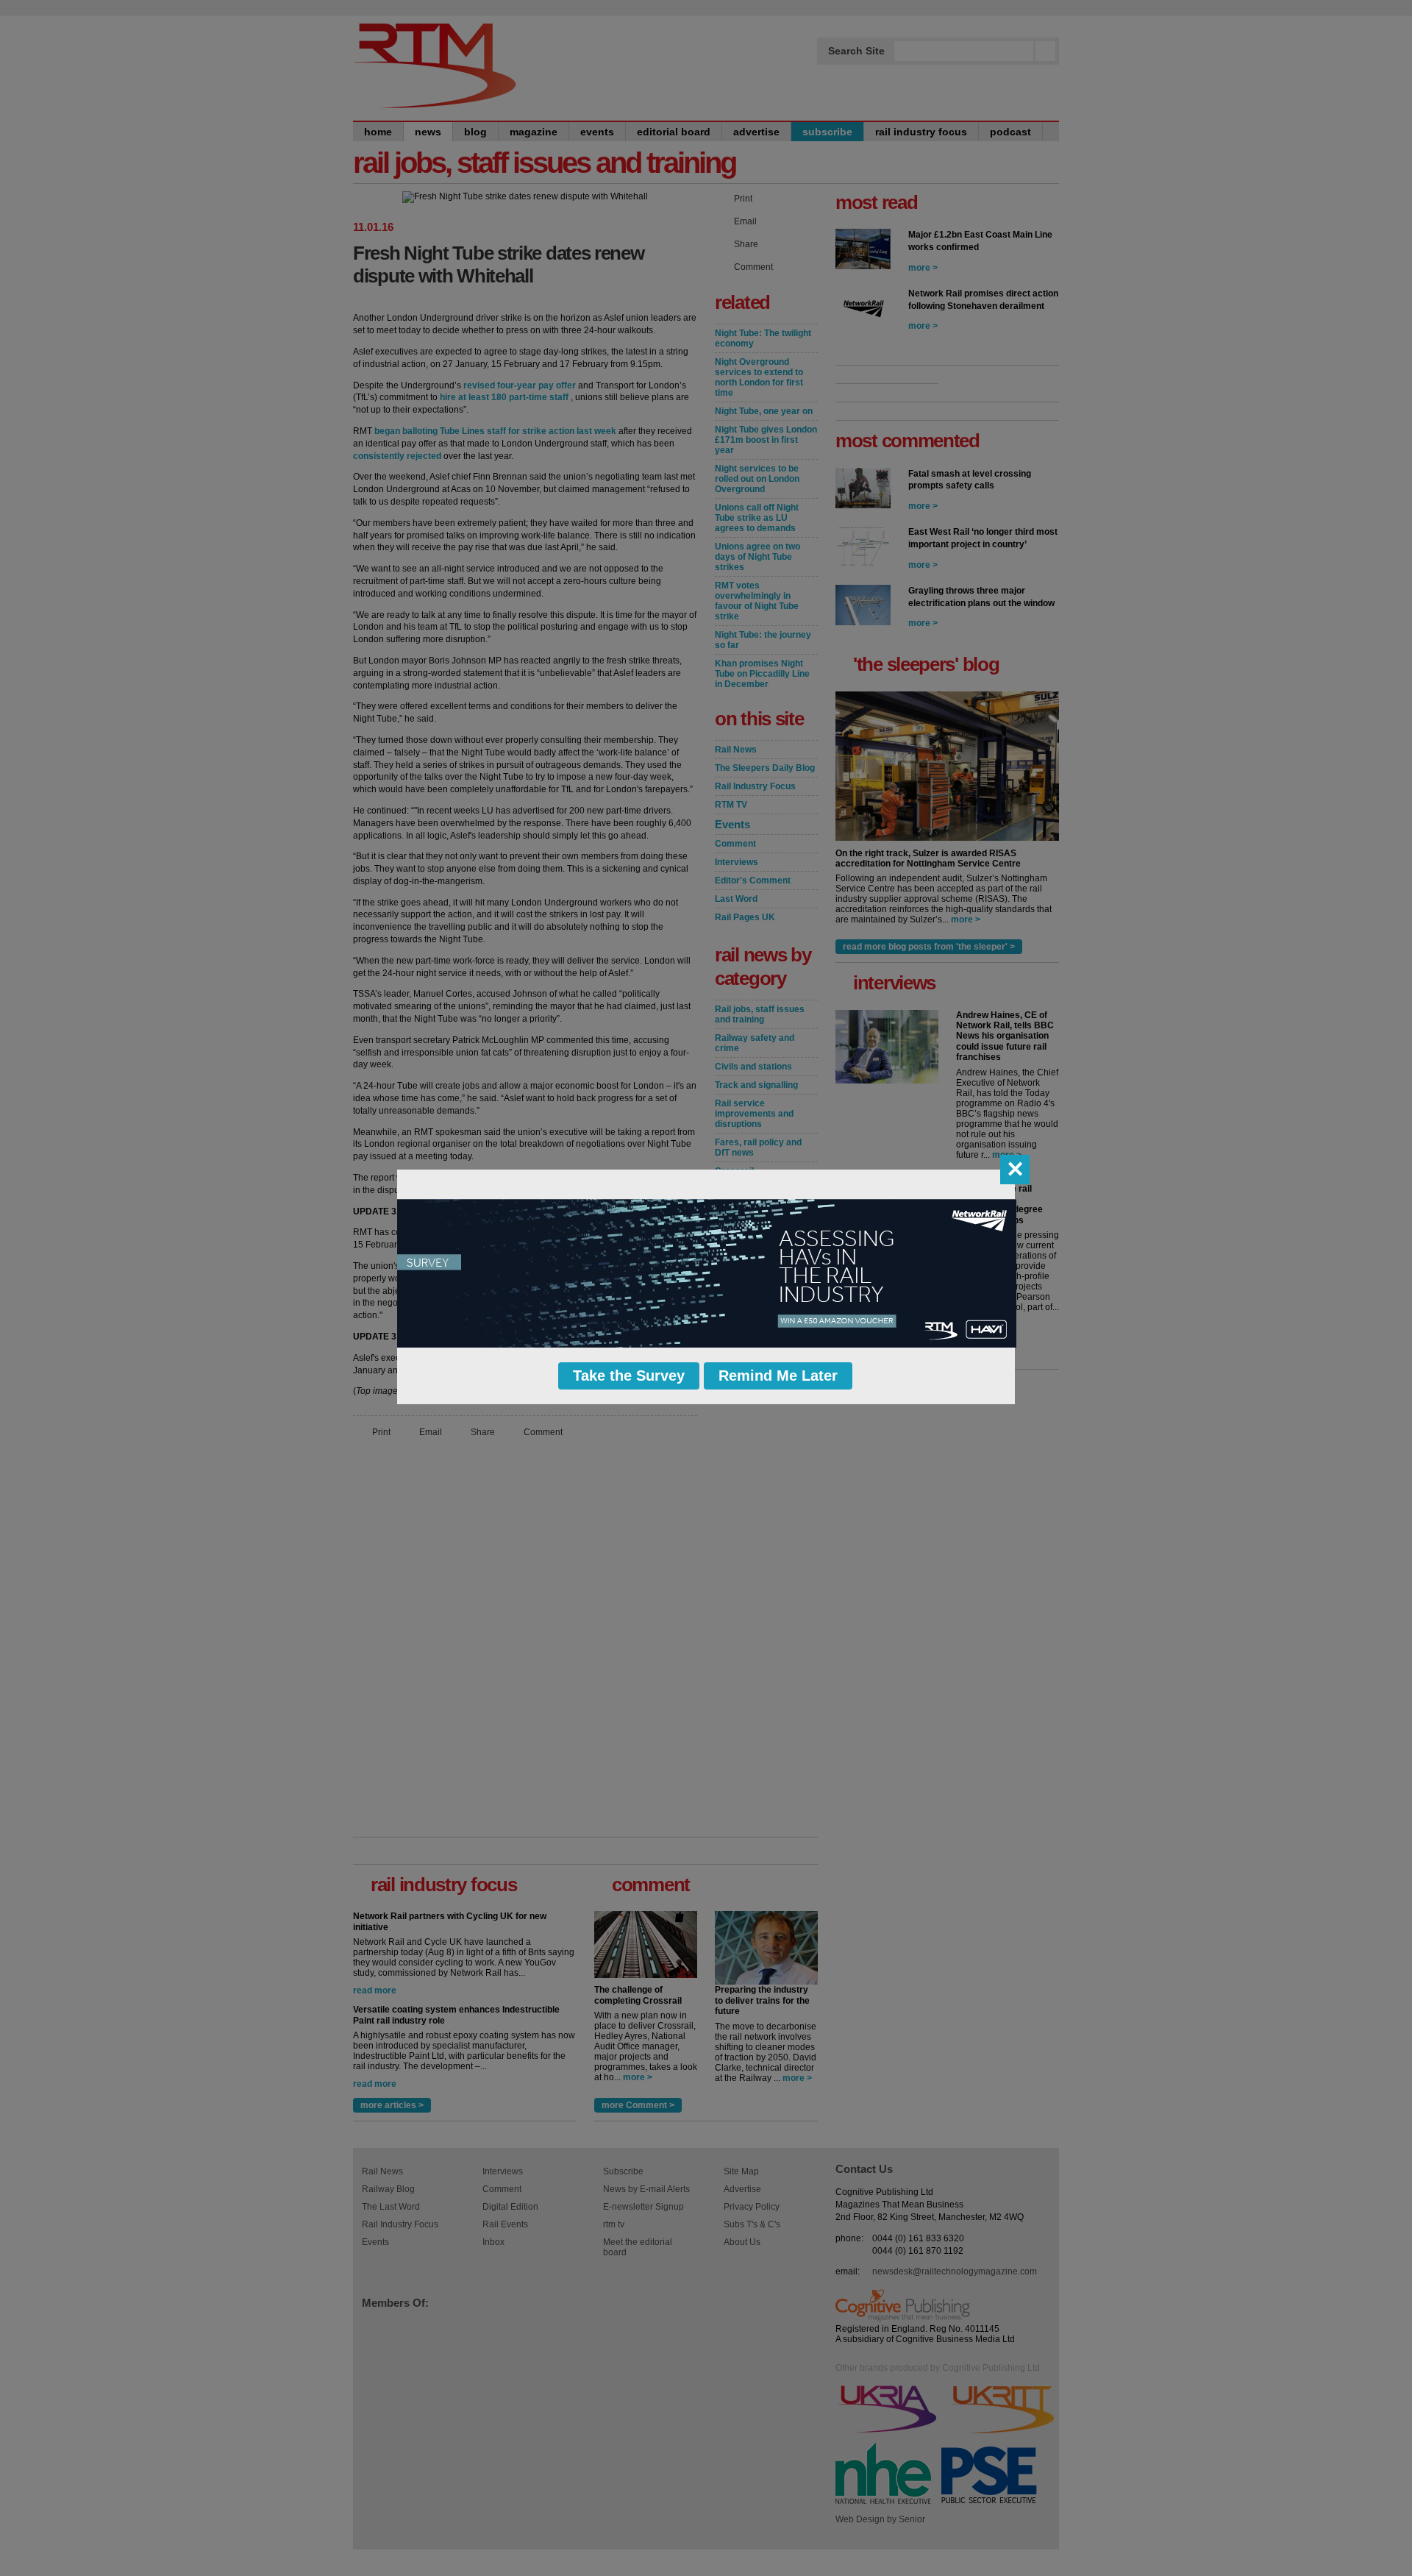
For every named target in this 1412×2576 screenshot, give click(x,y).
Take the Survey (629, 1376)
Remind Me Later (778, 1376)
